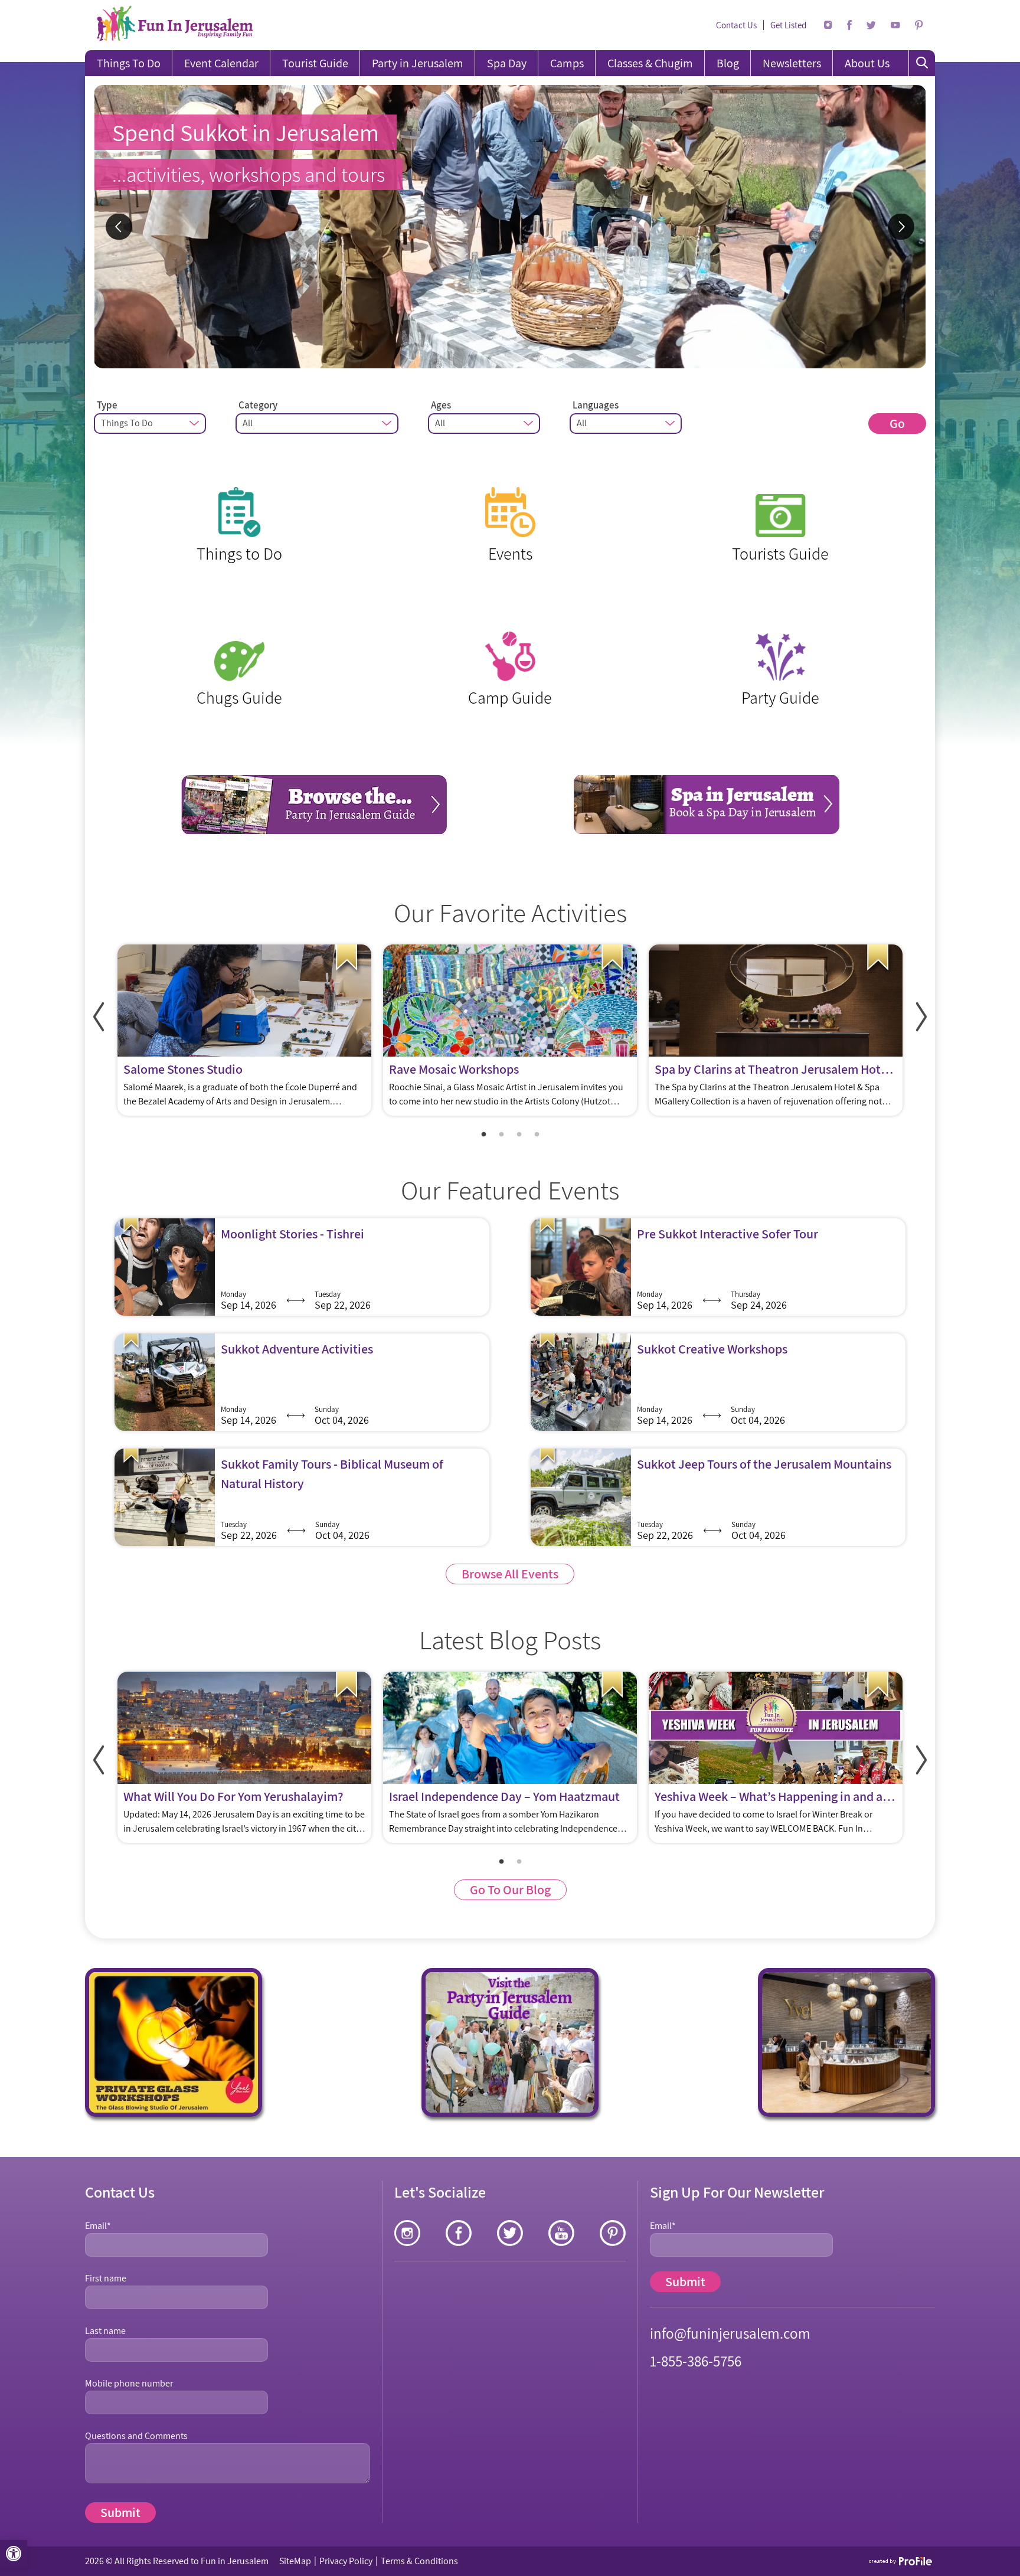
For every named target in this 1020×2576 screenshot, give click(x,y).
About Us (867, 63)
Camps (567, 63)
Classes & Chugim (650, 63)
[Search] (922, 63)
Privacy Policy (346, 2561)
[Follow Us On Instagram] (828, 25)
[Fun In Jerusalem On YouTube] (895, 25)
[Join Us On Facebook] (849, 25)
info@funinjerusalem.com (730, 2333)
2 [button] (501, 1135)
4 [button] (537, 1135)
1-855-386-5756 (696, 2361)
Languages (596, 405)
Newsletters (792, 63)
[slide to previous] (119, 227)
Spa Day (507, 63)
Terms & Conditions (419, 2561)
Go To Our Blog (510, 1889)
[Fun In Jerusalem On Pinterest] (919, 25)
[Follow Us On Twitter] (871, 25)
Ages (441, 405)
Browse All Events (510, 1574)
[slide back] (99, 1017)
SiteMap (295, 2561)
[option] (510, 227)
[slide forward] (921, 1017)
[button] (14, 2554)
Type (107, 405)
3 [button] (519, 1135)
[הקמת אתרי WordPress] (901, 2561)
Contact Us (736, 25)
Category (258, 405)
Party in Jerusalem (418, 63)
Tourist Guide (315, 63)
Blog (728, 63)
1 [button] (483, 1135)
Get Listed (788, 25)
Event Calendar (221, 63)
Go (897, 423)
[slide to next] (901, 227)
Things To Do (129, 63)
